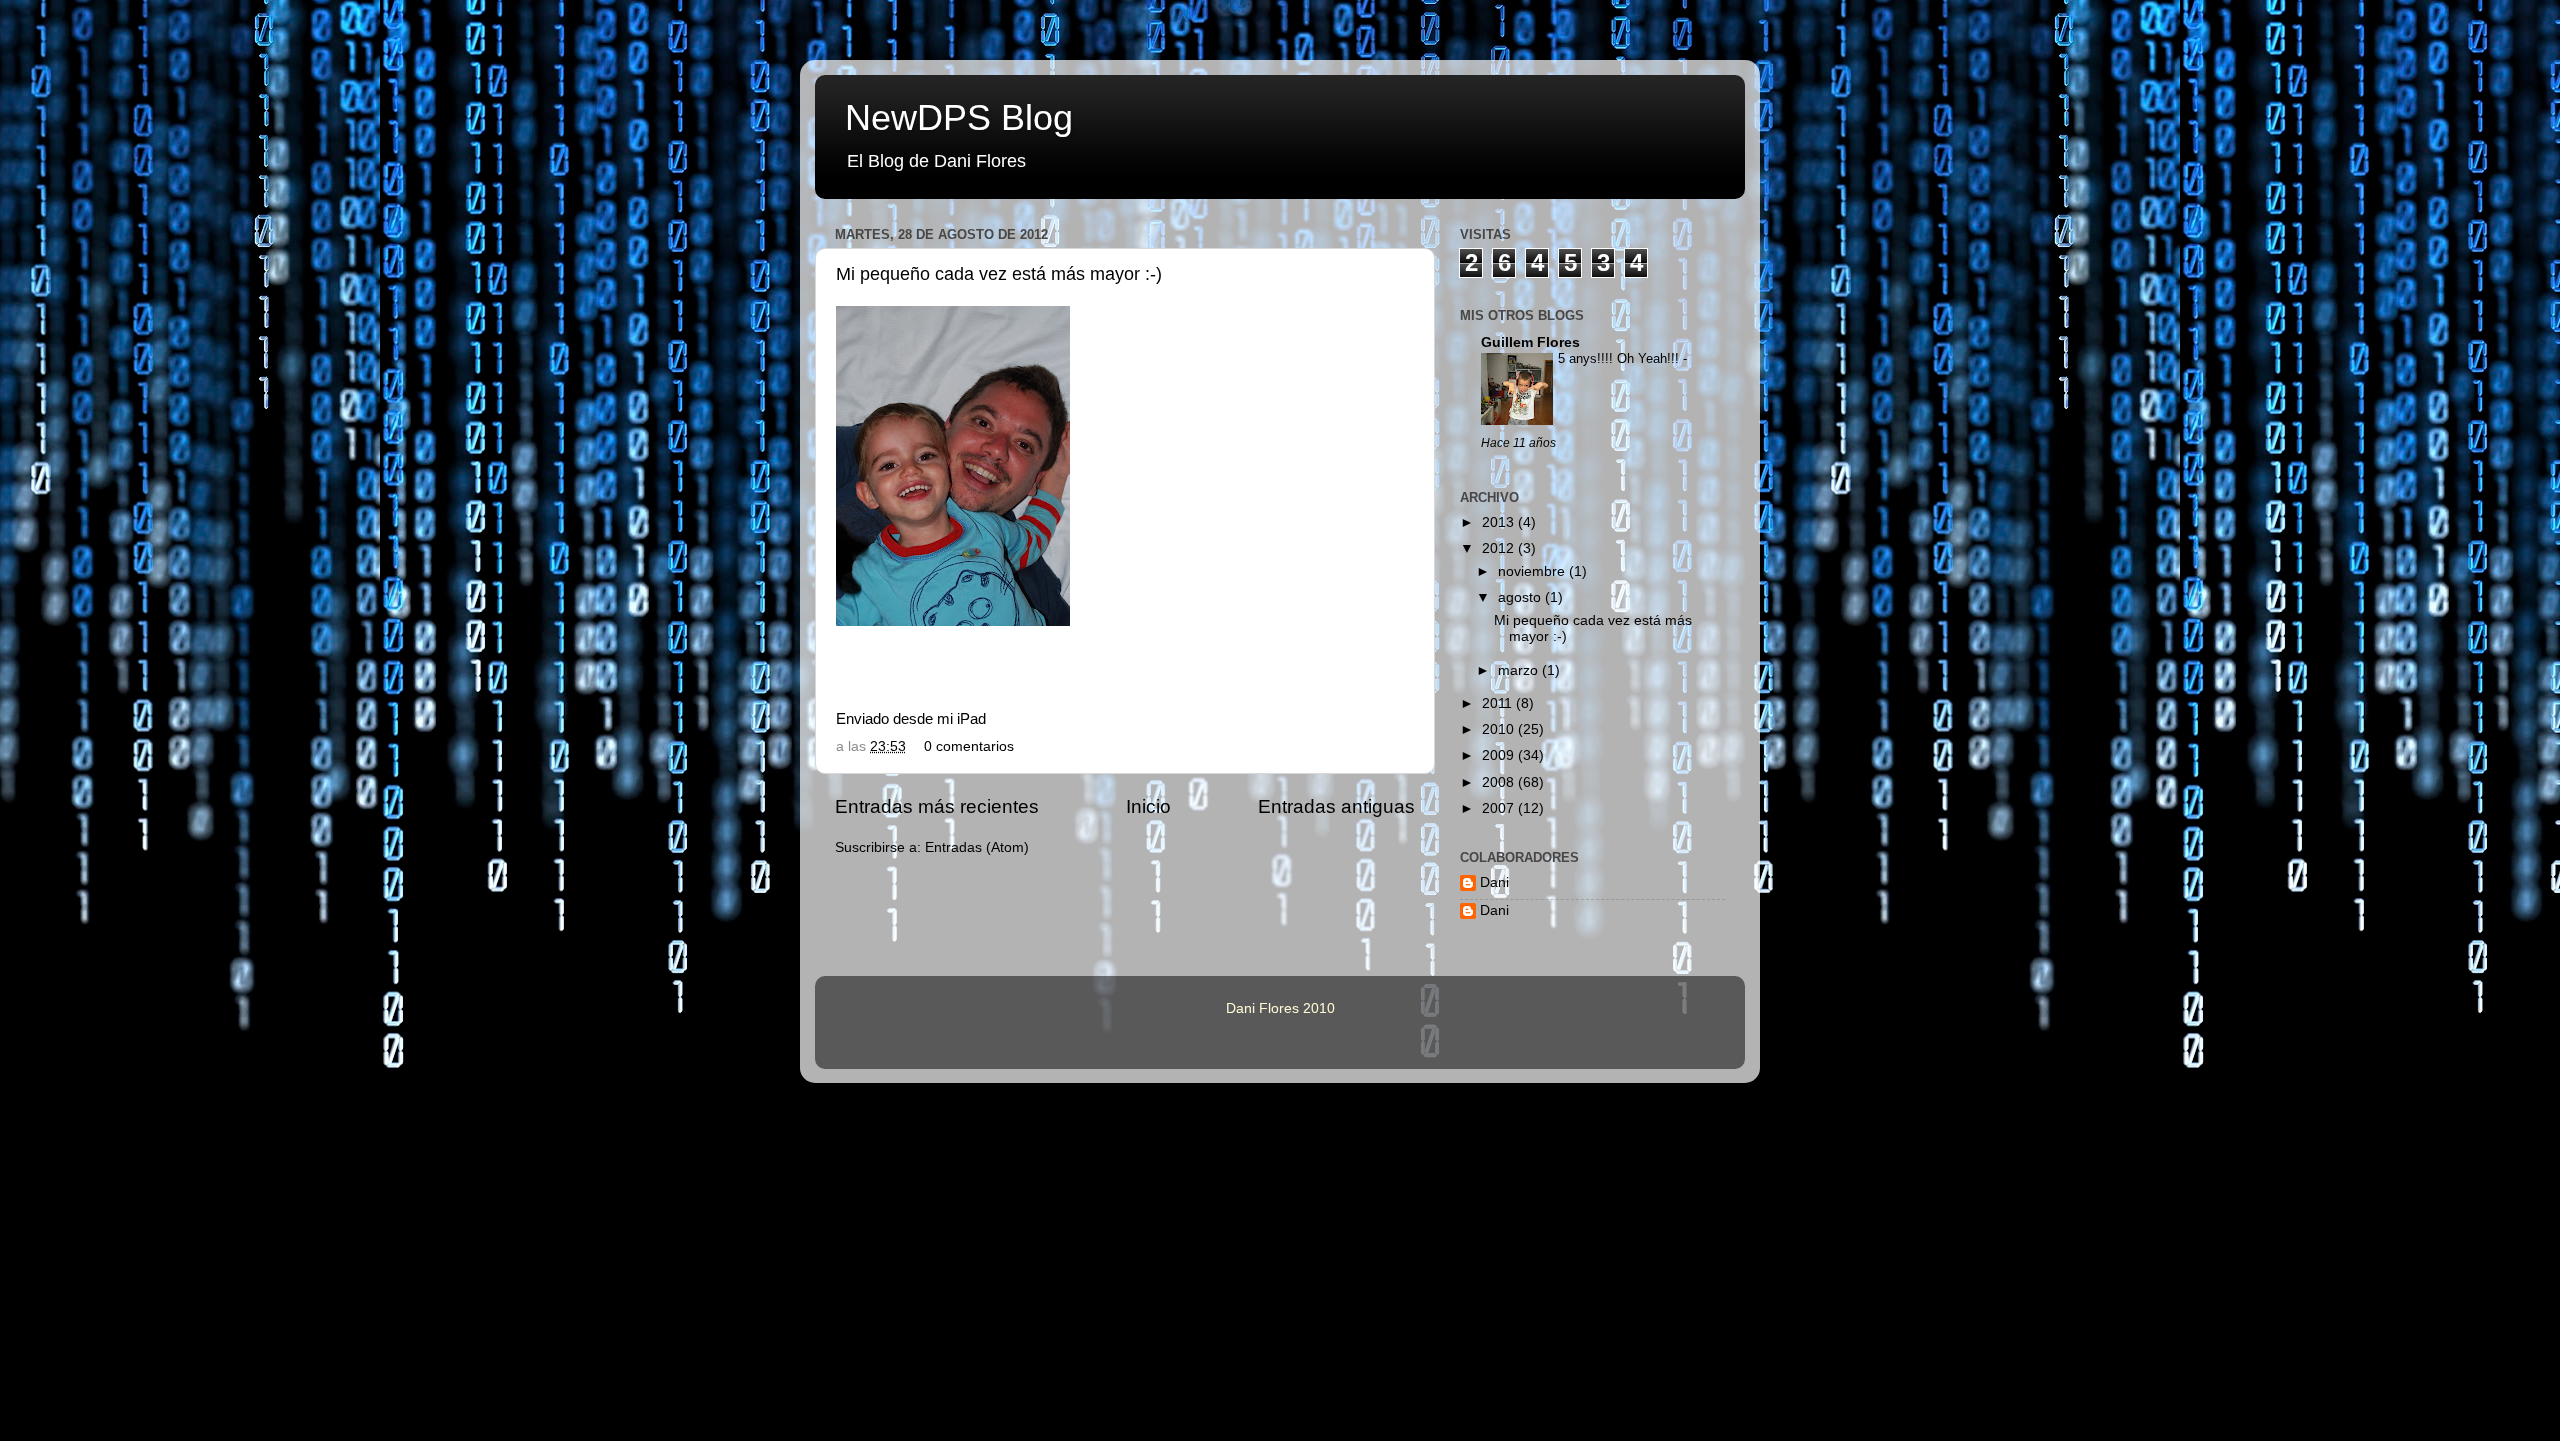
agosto (1521, 597)
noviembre (1533, 571)
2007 (1500, 808)
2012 (1500, 548)
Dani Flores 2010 (1280, 1008)
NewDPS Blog (959, 117)
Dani (1494, 882)
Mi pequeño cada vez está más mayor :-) (999, 274)
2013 (1500, 522)
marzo (1520, 670)
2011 (1499, 703)
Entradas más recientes (937, 806)
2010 (1500, 729)
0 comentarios (969, 746)
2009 (1500, 755)
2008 (1500, 782)
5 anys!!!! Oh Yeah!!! (1620, 358)
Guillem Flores (1530, 342)
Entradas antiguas (1336, 806)
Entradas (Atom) (977, 847)
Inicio (1148, 806)
